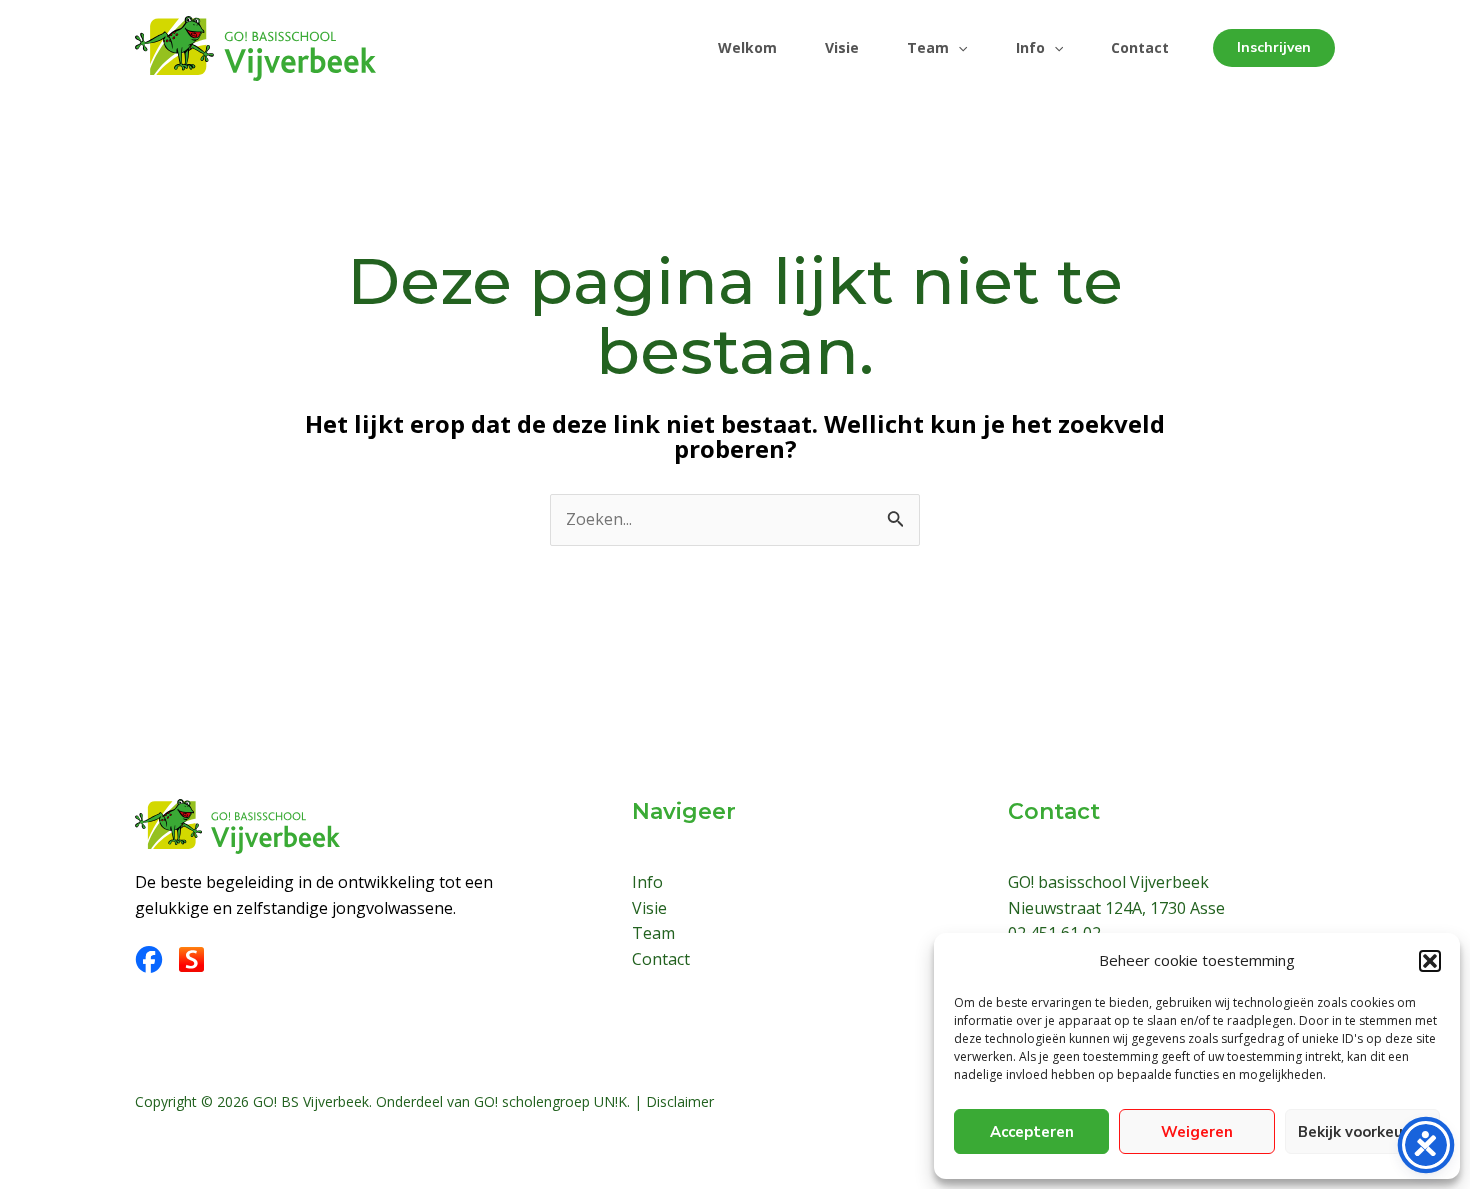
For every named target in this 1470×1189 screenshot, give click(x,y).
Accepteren (1032, 1132)
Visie (842, 47)
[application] (958, 48)
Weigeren (1197, 1132)
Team (928, 47)
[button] (1430, 961)
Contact (1140, 47)
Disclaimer (680, 1101)
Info (1030, 47)
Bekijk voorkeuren (1362, 1132)
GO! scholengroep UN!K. (552, 1101)
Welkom (747, 47)
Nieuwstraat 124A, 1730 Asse (1116, 908)
